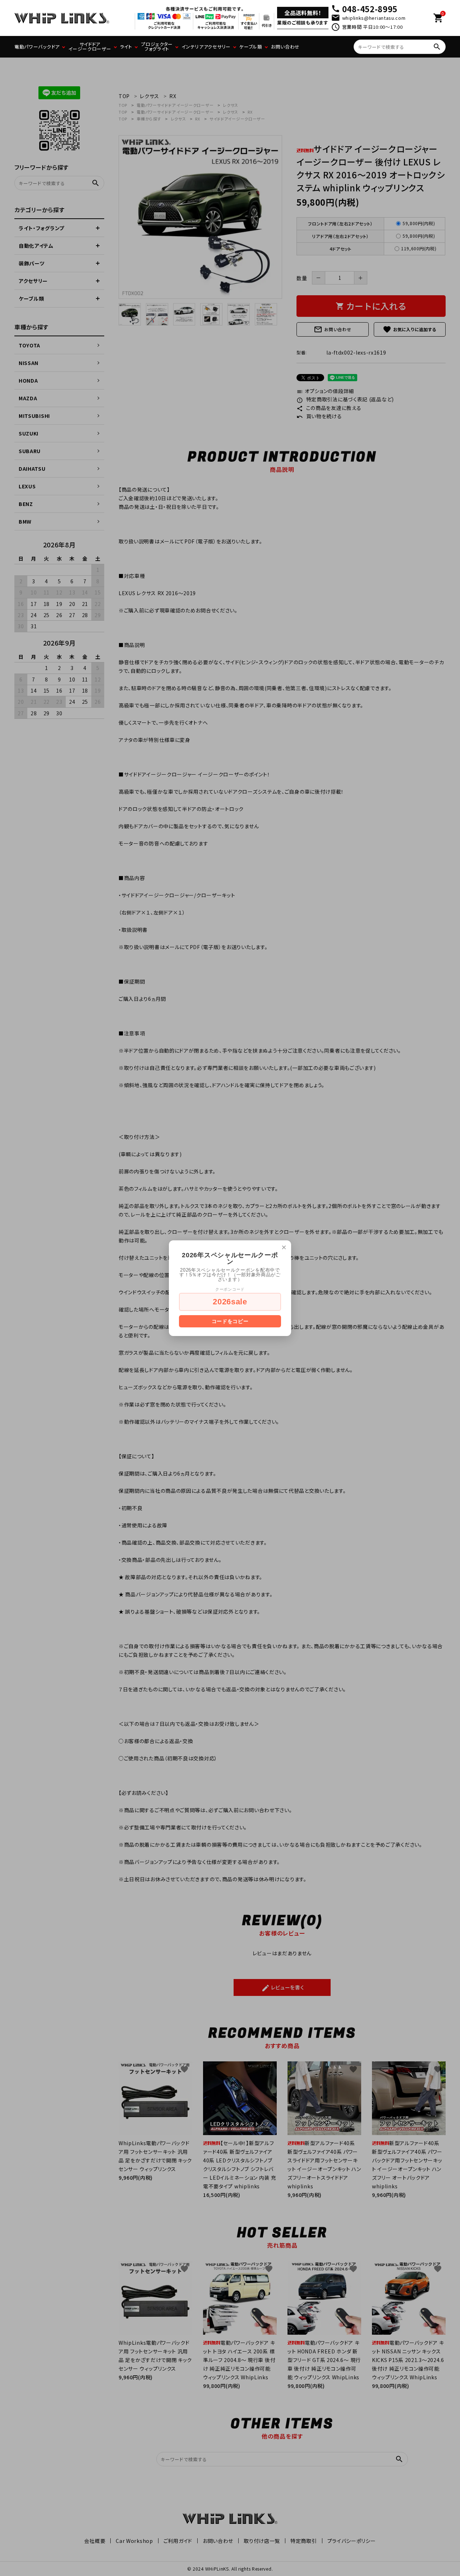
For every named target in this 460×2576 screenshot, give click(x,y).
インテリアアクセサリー (206, 47)
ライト (126, 47)
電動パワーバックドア (37, 47)
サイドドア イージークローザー (90, 46)
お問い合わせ (285, 47)
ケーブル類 (251, 47)
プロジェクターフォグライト (157, 46)
